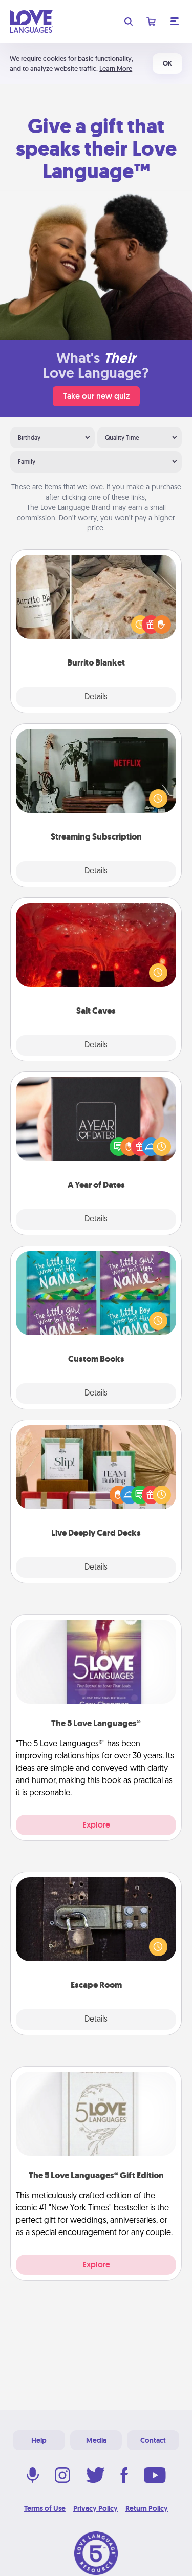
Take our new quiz (96, 396)
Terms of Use (45, 2508)
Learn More (116, 68)
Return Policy (147, 2508)
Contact (153, 2440)
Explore (96, 1825)
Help (39, 2440)
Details (96, 697)
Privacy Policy (95, 2508)
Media (96, 2440)
